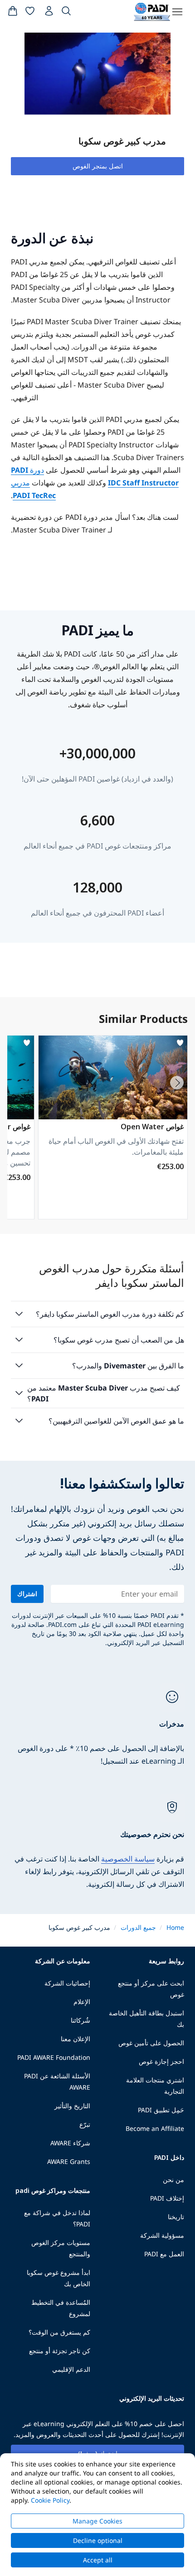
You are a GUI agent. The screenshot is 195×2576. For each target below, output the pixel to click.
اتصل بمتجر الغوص (98, 166)
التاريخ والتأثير (72, 2106)
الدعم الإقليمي (71, 2369)
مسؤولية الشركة (162, 2235)
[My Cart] (13, 13)
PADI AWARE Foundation (54, 2057)
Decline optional (98, 2540)
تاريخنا (176, 2217)
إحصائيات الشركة (67, 1983)
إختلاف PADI (167, 2198)
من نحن (173, 2180)
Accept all (98, 2560)
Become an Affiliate (155, 2128)
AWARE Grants (69, 2161)
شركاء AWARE (70, 2143)
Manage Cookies (97, 2521)
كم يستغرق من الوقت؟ (59, 2332)
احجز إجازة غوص (161, 2061)
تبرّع (85, 2124)
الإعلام (82, 2002)
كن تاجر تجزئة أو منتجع (60, 2351)
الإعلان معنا (76, 2039)
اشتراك (27, 1594)
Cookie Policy (50, 2500)
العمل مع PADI (164, 2254)
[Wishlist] (30, 13)
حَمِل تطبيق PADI (161, 2110)
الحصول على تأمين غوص (151, 2043)
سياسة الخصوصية (128, 1859)
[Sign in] (48, 13)
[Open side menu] (177, 12)
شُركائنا (80, 2020)
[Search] (66, 13)
